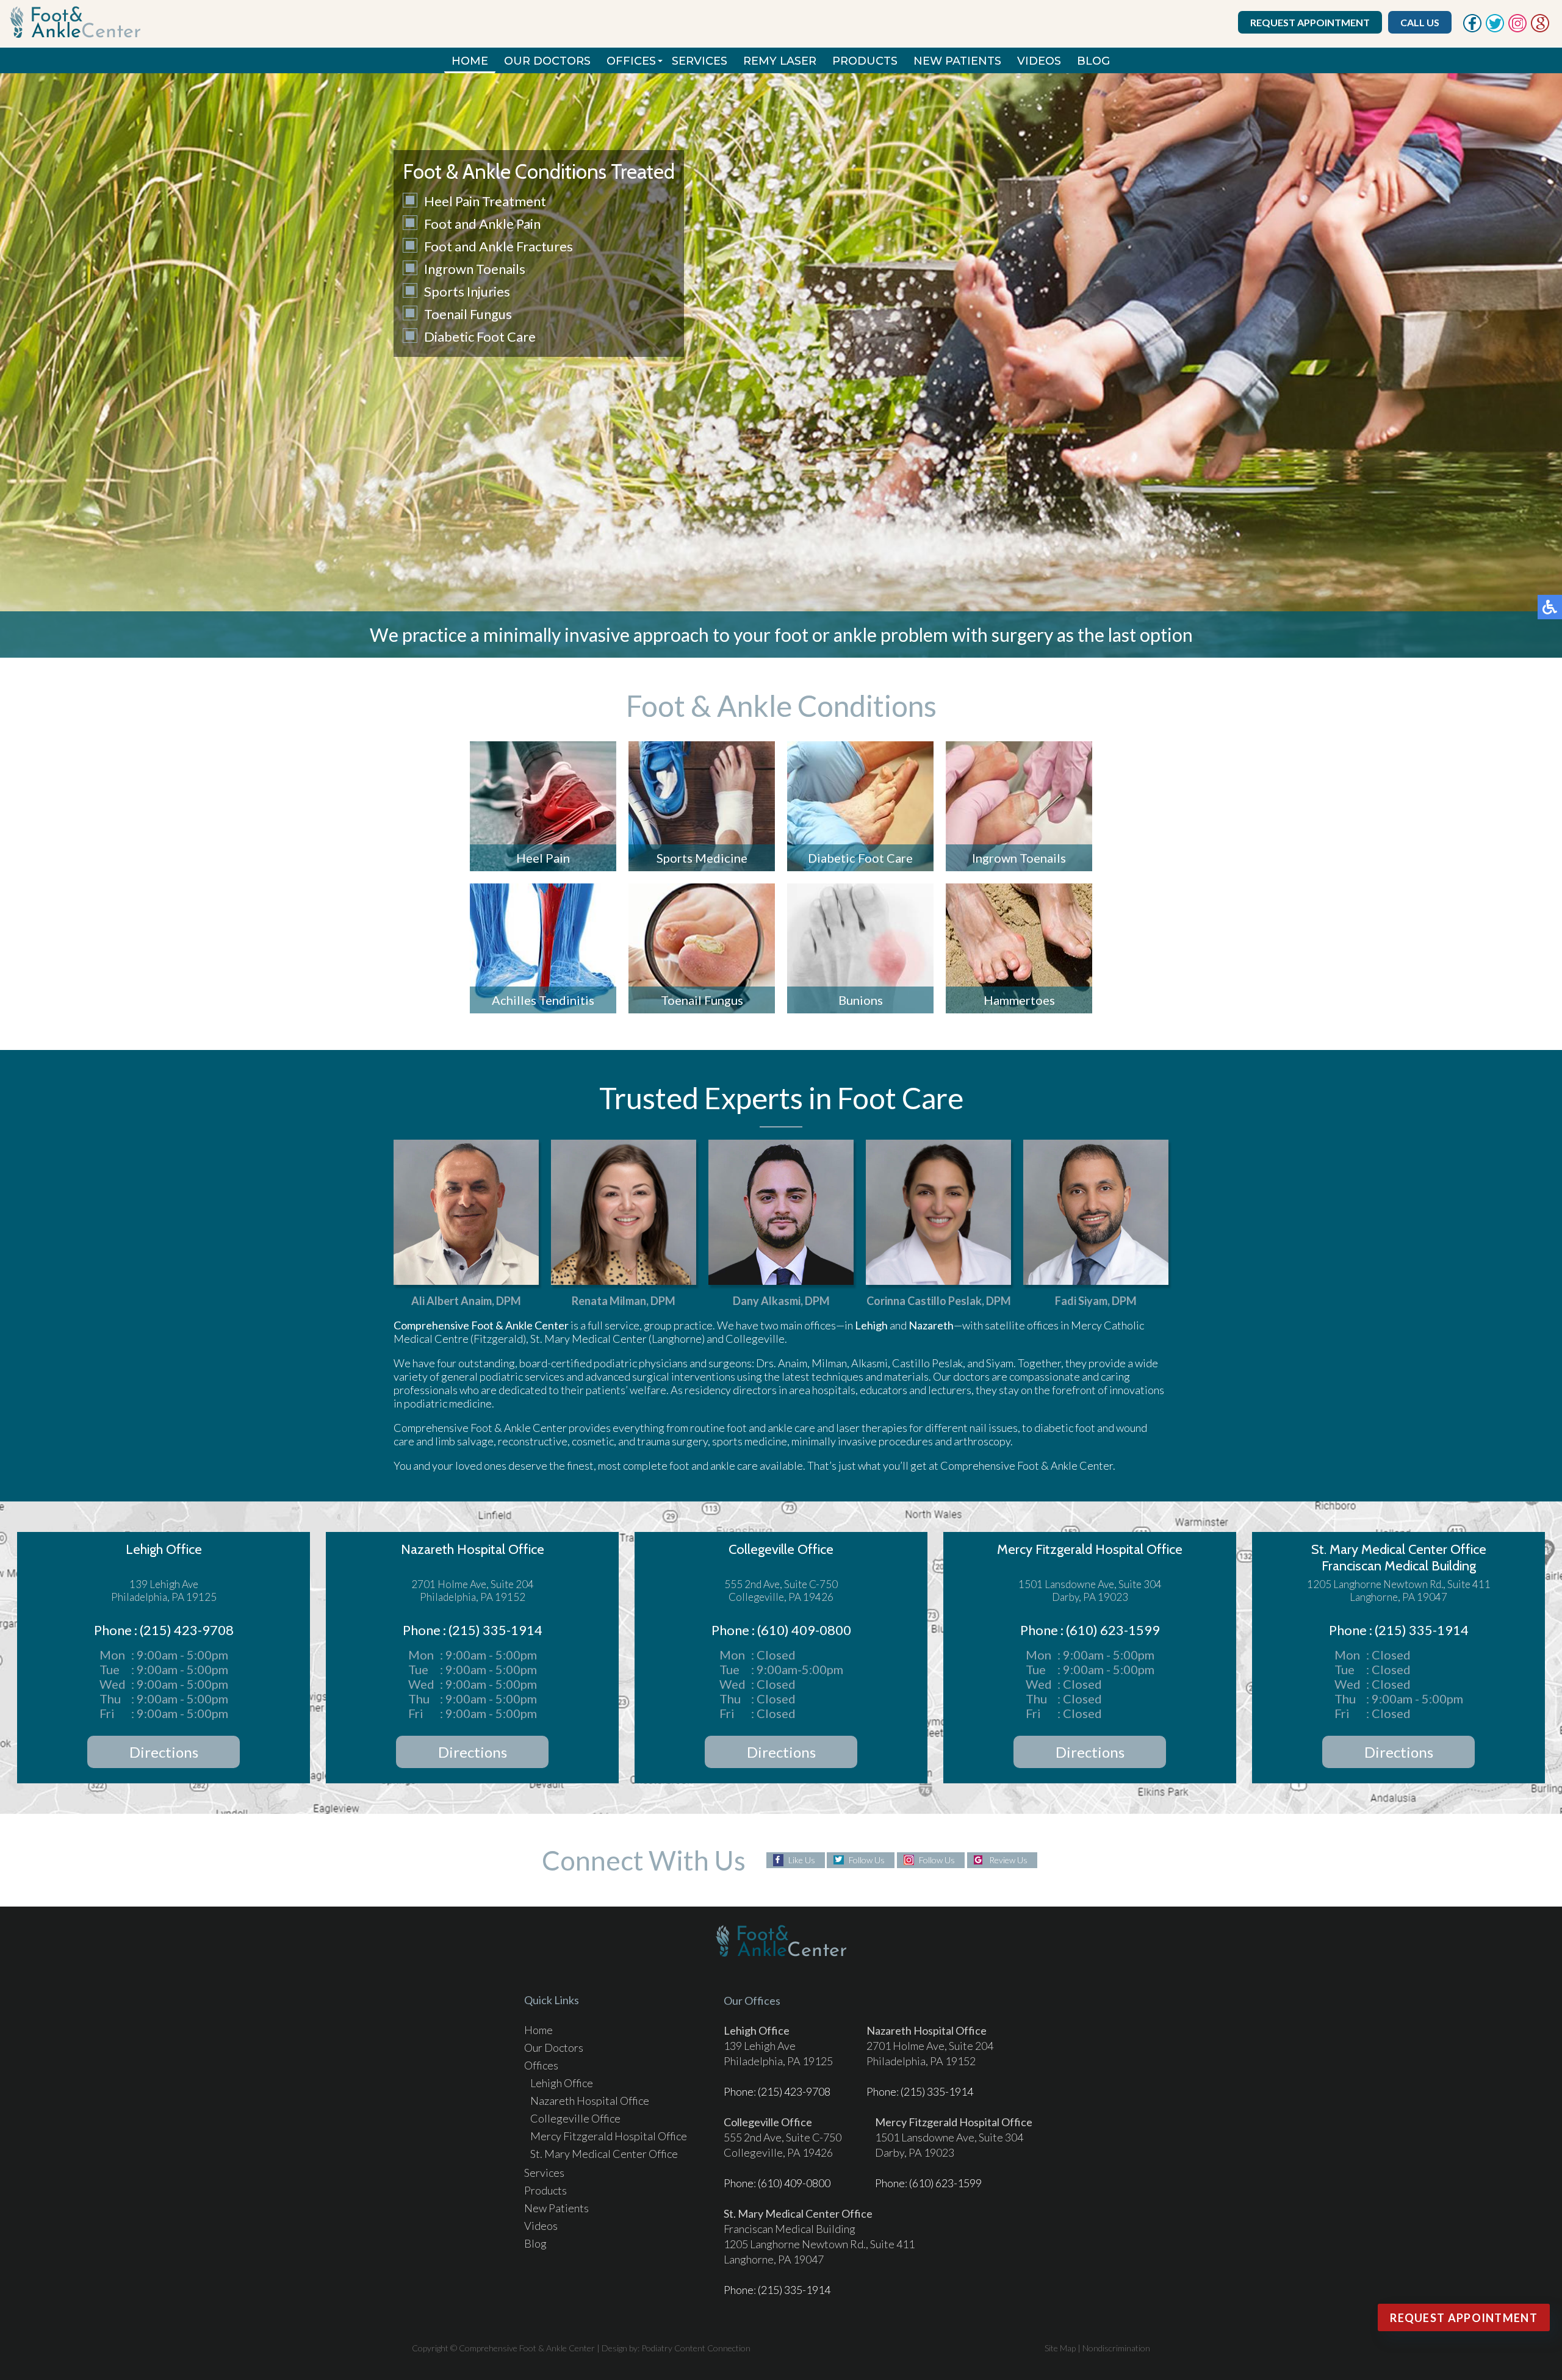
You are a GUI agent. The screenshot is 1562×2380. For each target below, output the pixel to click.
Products (865, 61)
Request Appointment (1310, 22)
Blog (1093, 61)
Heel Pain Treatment (485, 201)
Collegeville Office (575, 2118)
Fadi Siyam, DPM (1096, 1301)
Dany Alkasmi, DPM (781, 1301)
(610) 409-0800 (794, 2183)
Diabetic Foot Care (480, 336)
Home (470, 61)
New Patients (957, 61)
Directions (164, 1752)
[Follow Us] (1495, 29)
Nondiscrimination (1116, 2348)
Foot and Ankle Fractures (498, 246)
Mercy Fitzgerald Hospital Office (609, 2136)
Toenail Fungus (468, 314)
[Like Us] (1472, 29)
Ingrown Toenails (475, 269)
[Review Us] (1540, 29)
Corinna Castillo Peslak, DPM (939, 1301)
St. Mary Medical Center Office (604, 2154)
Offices (631, 61)
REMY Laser (780, 61)
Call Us (1420, 22)
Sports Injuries (467, 291)
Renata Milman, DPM (624, 1301)
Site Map (1060, 2348)
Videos (1039, 61)
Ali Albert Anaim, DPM (466, 1301)
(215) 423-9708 (794, 2091)
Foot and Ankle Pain (482, 224)
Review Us (1008, 1860)
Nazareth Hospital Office (590, 2101)
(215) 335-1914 (937, 2091)
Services (700, 61)
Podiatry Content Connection (696, 2348)
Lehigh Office (562, 2083)
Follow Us (867, 1860)
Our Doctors (547, 61)
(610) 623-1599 (945, 2183)
